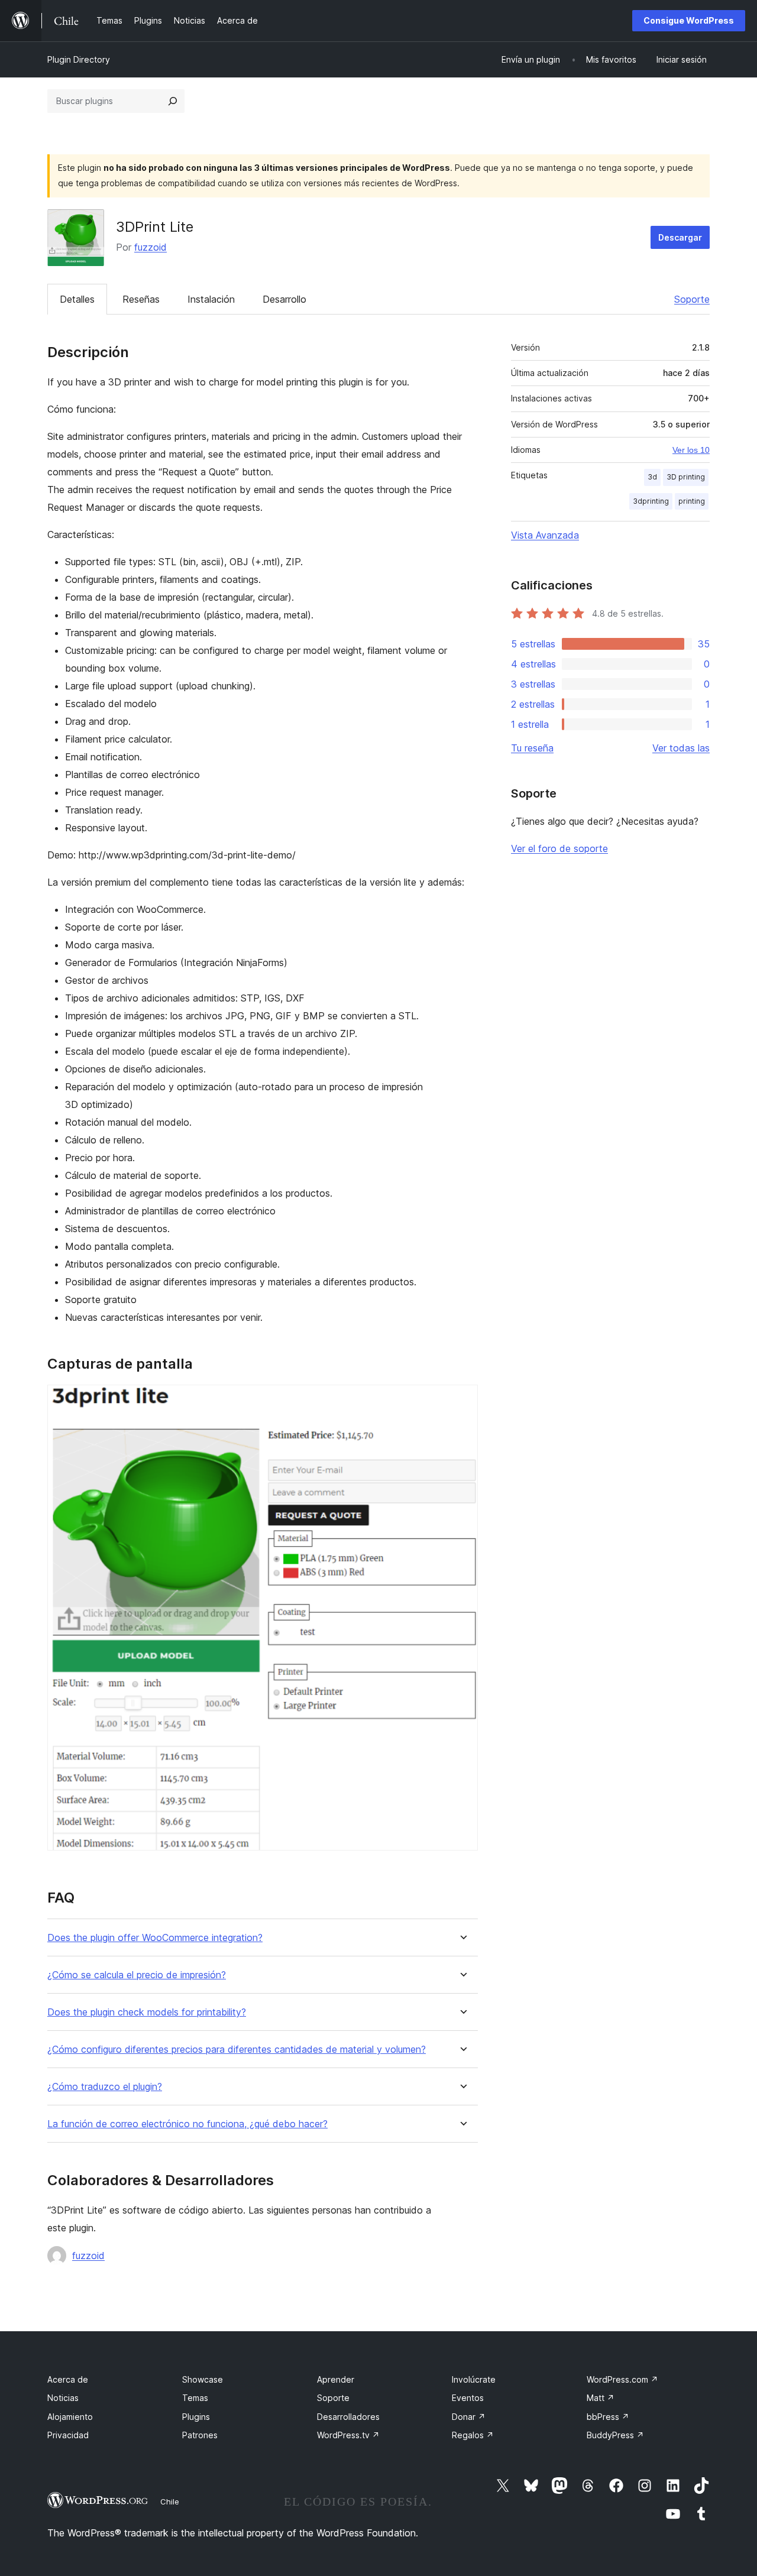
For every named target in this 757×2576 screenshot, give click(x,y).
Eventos (468, 2398)
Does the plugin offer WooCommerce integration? (155, 1938)
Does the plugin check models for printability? (147, 2012)
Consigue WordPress (689, 20)
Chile (170, 2502)
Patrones (200, 2435)
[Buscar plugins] (173, 101)
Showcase (203, 2379)
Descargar (680, 237)
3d (652, 477)
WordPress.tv (348, 2435)
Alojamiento (70, 2417)
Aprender (336, 2379)
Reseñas (141, 299)
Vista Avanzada (545, 535)
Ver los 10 (691, 450)
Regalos (473, 2435)
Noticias (63, 2398)
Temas (195, 2398)
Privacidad (68, 2435)
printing (692, 501)
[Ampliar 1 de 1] (462, 1401)
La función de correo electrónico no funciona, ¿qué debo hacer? (187, 2124)
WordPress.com (622, 2379)
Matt (601, 2398)
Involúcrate (474, 2379)
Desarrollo (284, 299)
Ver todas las (681, 748)
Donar (469, 2417)
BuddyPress (615, 2435)
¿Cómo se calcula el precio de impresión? (137, 1975)
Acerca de (68, 2379)
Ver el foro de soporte (559, 848)
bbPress (608, 2417)
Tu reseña (532, 748)
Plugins (196, 2417)
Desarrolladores (348, 2417)
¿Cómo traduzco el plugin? (105, 2087)
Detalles (77, 299)
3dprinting (651, 501)
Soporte (692, 299)
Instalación (211, 299)
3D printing (686, 477)
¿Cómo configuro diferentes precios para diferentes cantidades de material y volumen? (237, 2050)
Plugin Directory (79, 59)
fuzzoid (151, 247)
